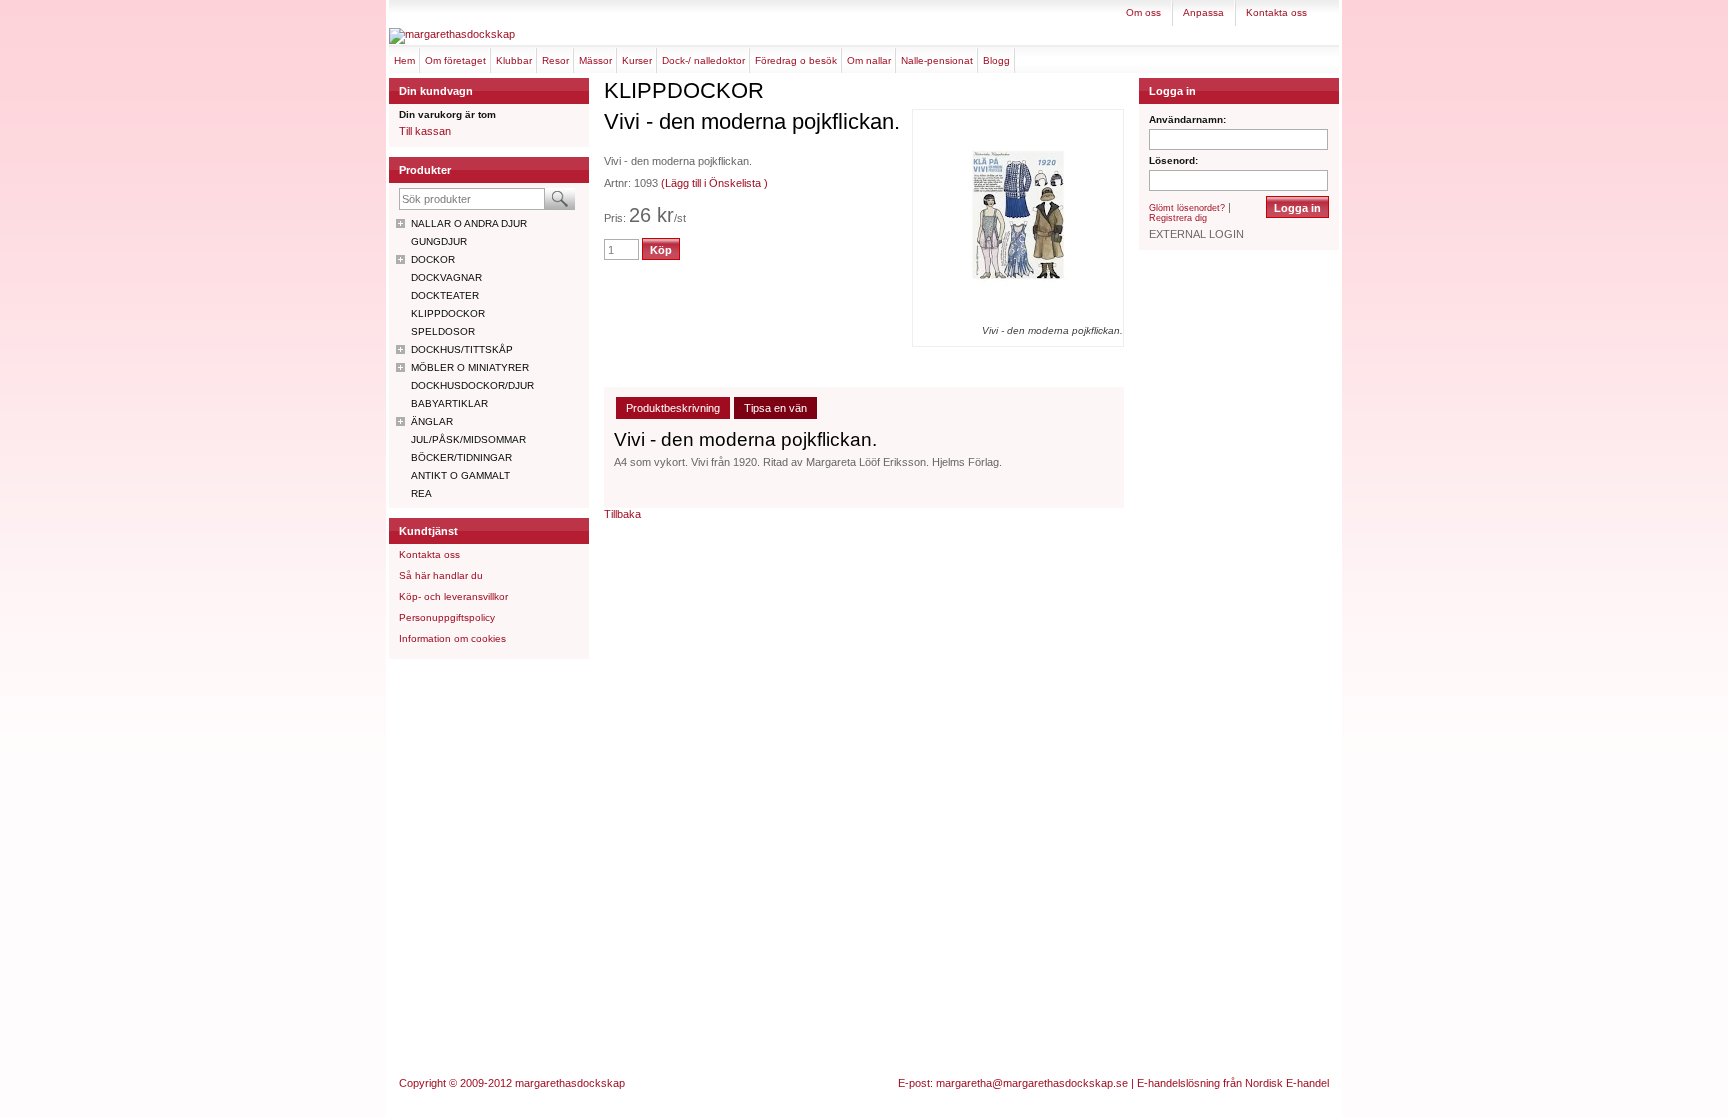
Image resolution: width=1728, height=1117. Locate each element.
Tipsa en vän (775, 408)
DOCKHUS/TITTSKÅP (462, 349)
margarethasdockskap (570, 1083)
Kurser (637, 60)
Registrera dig (1178, 218)
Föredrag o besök (796, 60)
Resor (555, 60)
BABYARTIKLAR (449, 403)
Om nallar (869, 60)
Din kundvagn (436, 91)
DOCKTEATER (445, 295)
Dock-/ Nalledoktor (703, 60)
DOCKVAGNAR (446, 277)
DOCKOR (433, 259)
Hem (404, 60)
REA (421, 493)
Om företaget (455, 60)
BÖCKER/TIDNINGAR (461, 457)
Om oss (1143, 12)
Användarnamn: (1187, 119)
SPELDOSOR (443, 331)
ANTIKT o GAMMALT (460, 475)
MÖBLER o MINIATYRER (470, 367)
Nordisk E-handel (1287, 1083)
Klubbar (514, 60)
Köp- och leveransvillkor (453, 596)
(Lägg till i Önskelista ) (714, 183)
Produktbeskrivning (673, 408)
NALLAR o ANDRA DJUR (469, 223)
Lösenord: (1173, 160)
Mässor (595, 60)
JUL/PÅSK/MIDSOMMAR (468, 439)
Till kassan (425, 131)
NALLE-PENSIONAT (937, 60)
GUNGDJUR (439, 241)
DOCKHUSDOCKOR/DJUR (472, 385)
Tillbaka (622, 514)
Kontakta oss (1276, 12)
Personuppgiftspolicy (447, 617)
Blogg (996, 60)
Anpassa (1203, 12)
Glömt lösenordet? (1187, 208)
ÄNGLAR (432, 421)
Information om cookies (452, 638)
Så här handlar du (441, 575)
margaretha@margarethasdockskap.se (1032, 1083)
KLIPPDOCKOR (448, 313)
